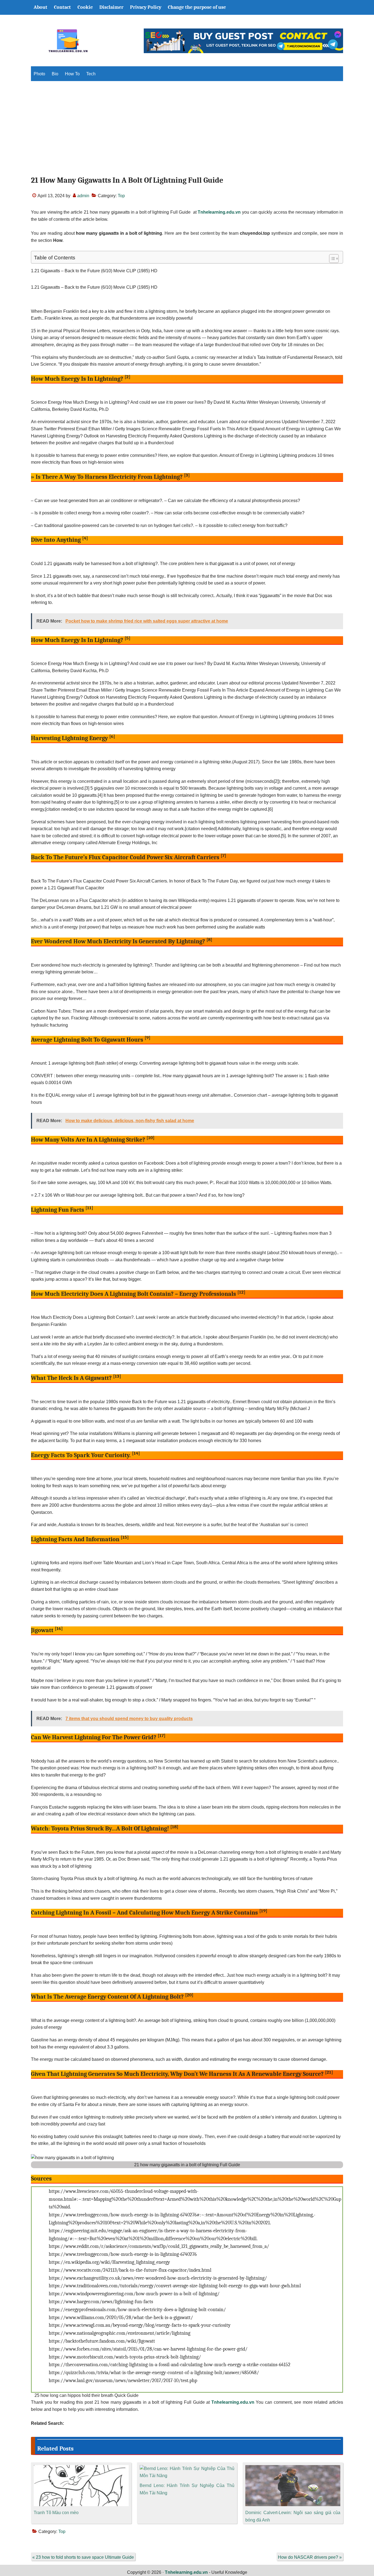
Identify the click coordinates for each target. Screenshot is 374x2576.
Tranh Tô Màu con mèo (56, 2513)
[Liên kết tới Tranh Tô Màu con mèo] (81, 2468)
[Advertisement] (187, 133)
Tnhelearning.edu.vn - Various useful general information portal (68, 41)
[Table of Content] (334, 259)
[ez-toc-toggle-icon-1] (331, 259)
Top (121, 196)
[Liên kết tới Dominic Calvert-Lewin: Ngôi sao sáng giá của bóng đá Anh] (293, 2468)
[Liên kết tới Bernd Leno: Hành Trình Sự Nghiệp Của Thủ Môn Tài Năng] (187, 2468)
